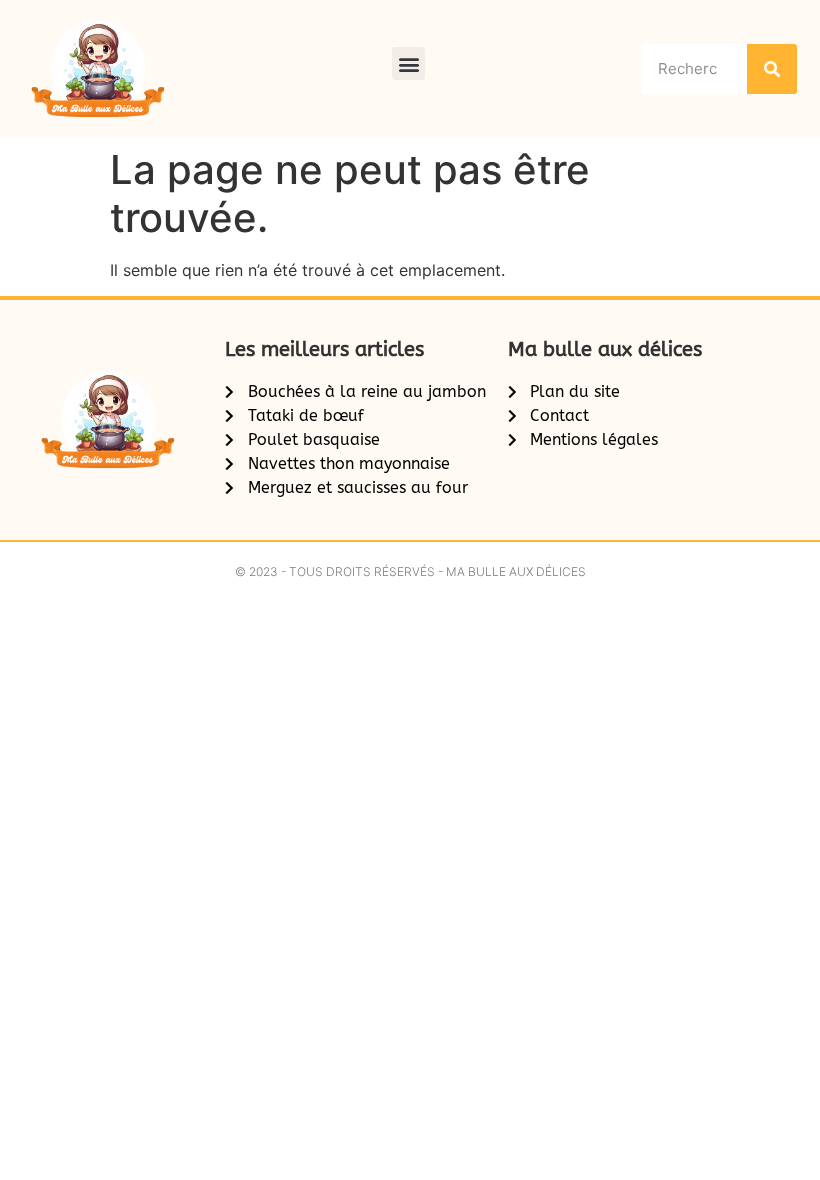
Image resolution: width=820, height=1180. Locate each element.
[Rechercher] (772, 69)
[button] (408, 63)
